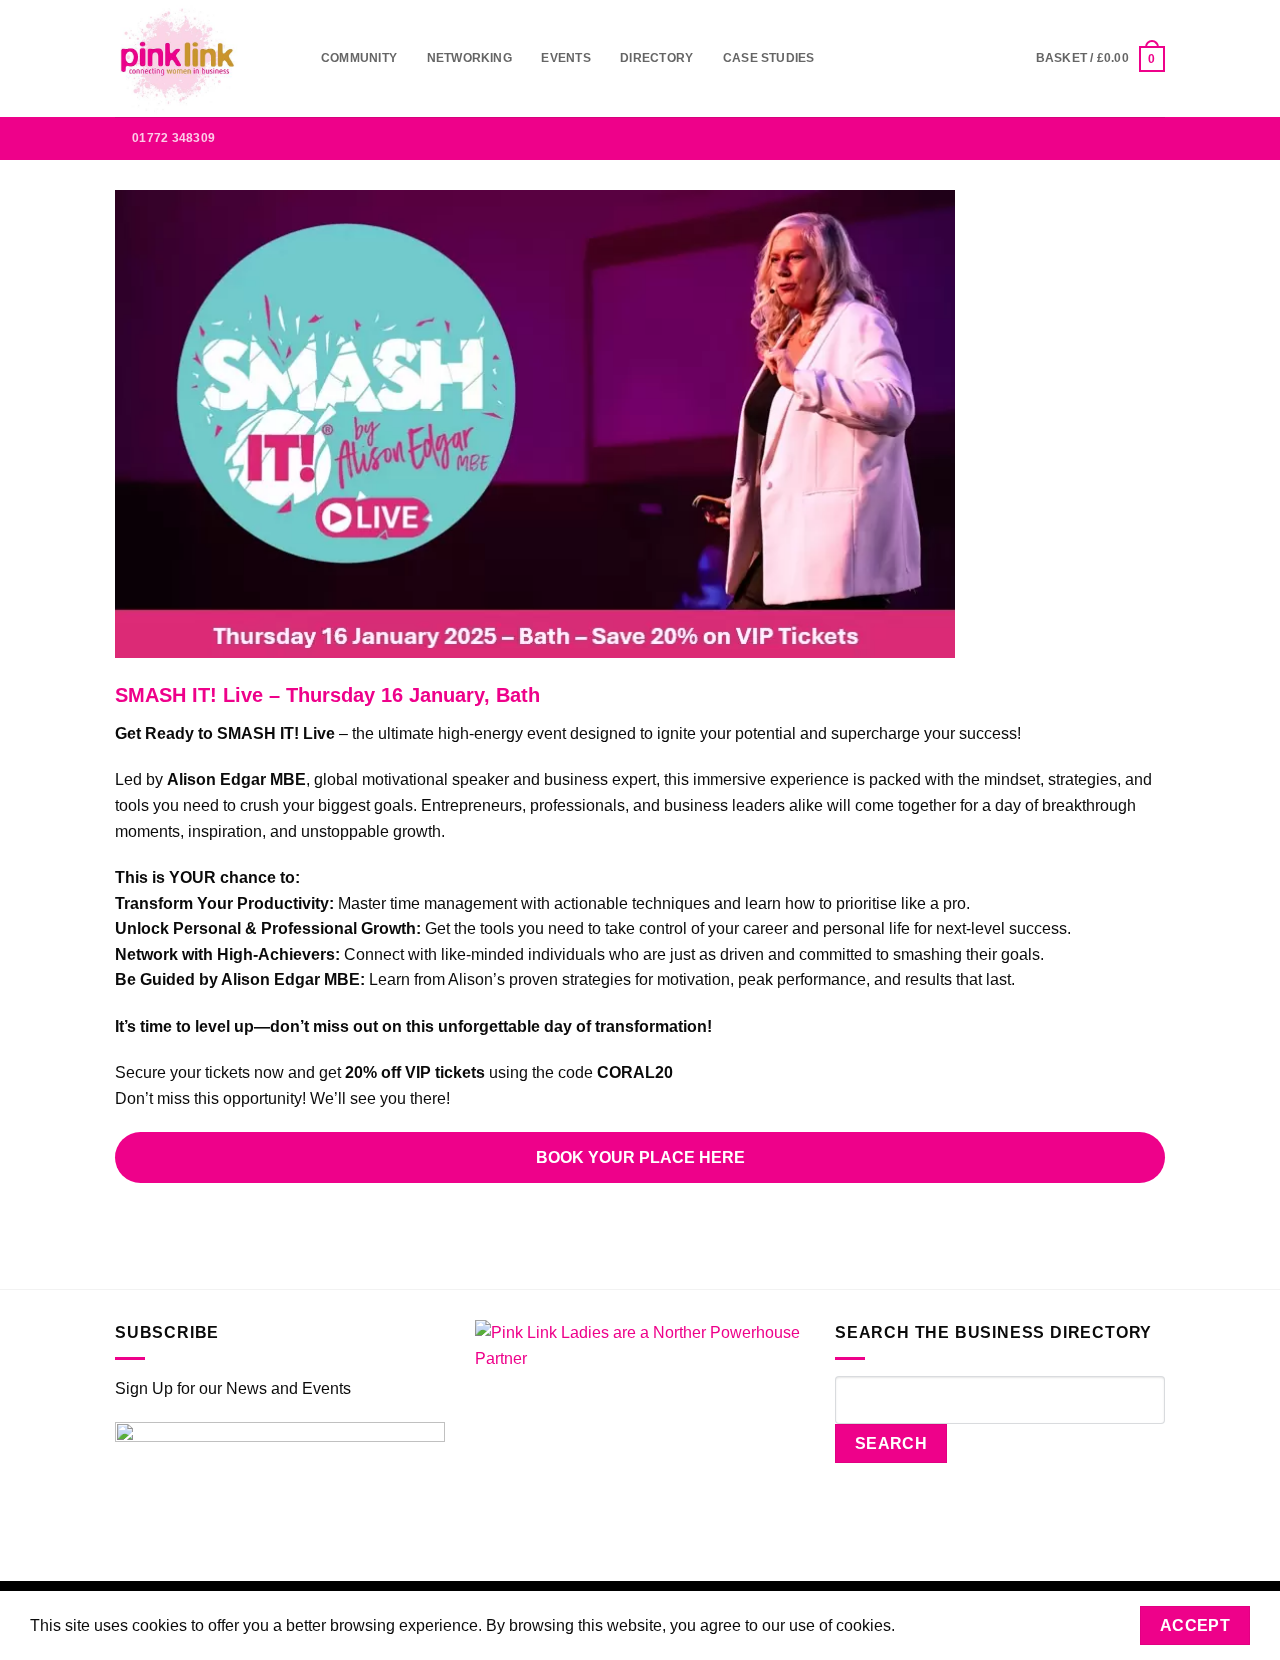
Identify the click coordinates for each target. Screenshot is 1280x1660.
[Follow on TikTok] (1074, 138)
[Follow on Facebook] (1021, 138)
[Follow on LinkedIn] (1126, 138)
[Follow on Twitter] (1100, 138)
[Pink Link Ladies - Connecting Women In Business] (203, 58)
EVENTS (565, 58)
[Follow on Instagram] (1047, 138)
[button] (1100, 58)
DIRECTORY (656, 58)
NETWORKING (469, 58)
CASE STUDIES (769, 58)
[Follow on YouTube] (1152, 138)
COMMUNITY (359, 58)
